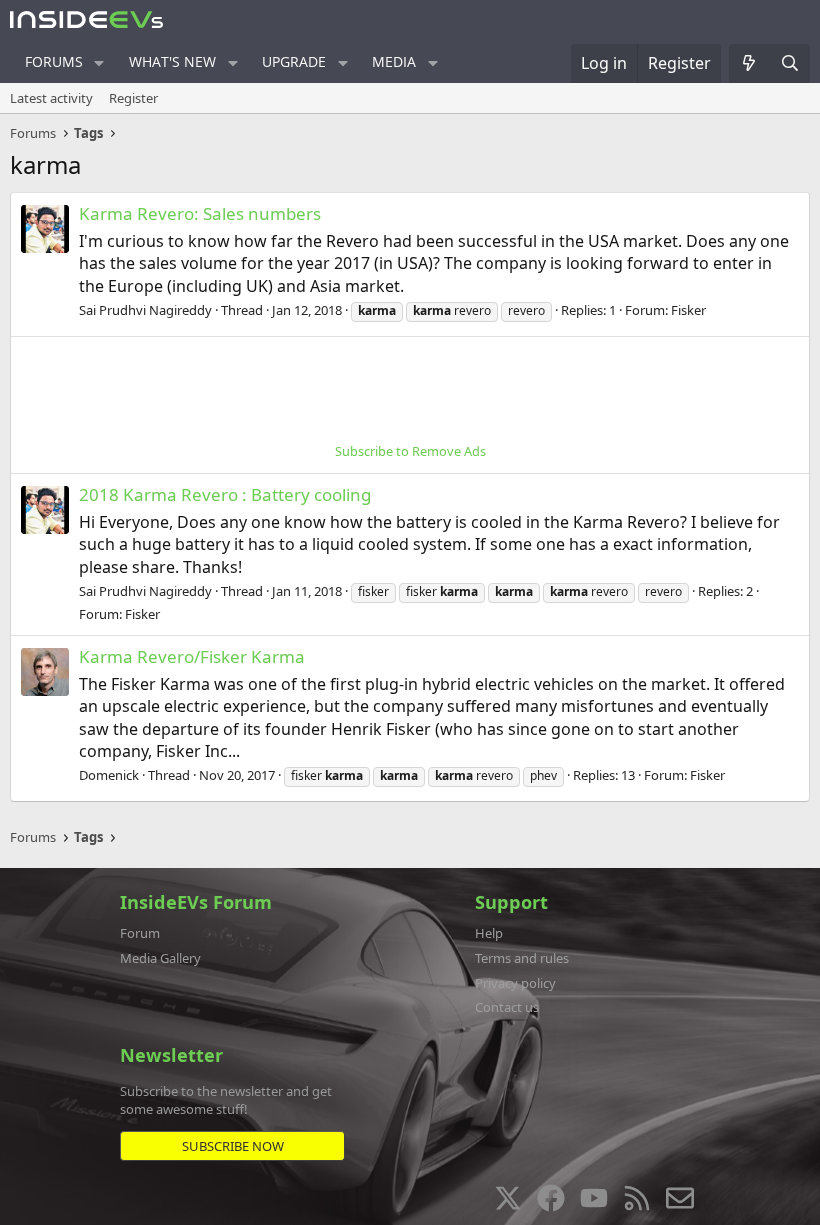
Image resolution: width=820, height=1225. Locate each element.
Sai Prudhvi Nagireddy (145, 310)
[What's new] (749, 63)
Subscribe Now (233, 1146)
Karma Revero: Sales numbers (200, 213)
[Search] (789, 63)
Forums (54, 61)
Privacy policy (515, 983)
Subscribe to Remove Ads (410, 451)
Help (489, 933)
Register (133, 98)
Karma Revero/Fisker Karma (192, 656)
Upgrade (294, 61)
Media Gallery (160, 958)
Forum (140, 933)
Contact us (507, 1007)
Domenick (109, 775)
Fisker (688, 310)
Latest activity (51, 98)
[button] (99, 63)
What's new (172, 61)
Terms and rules (522, 958)
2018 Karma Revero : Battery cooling (225, 494)
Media (394, 61)
